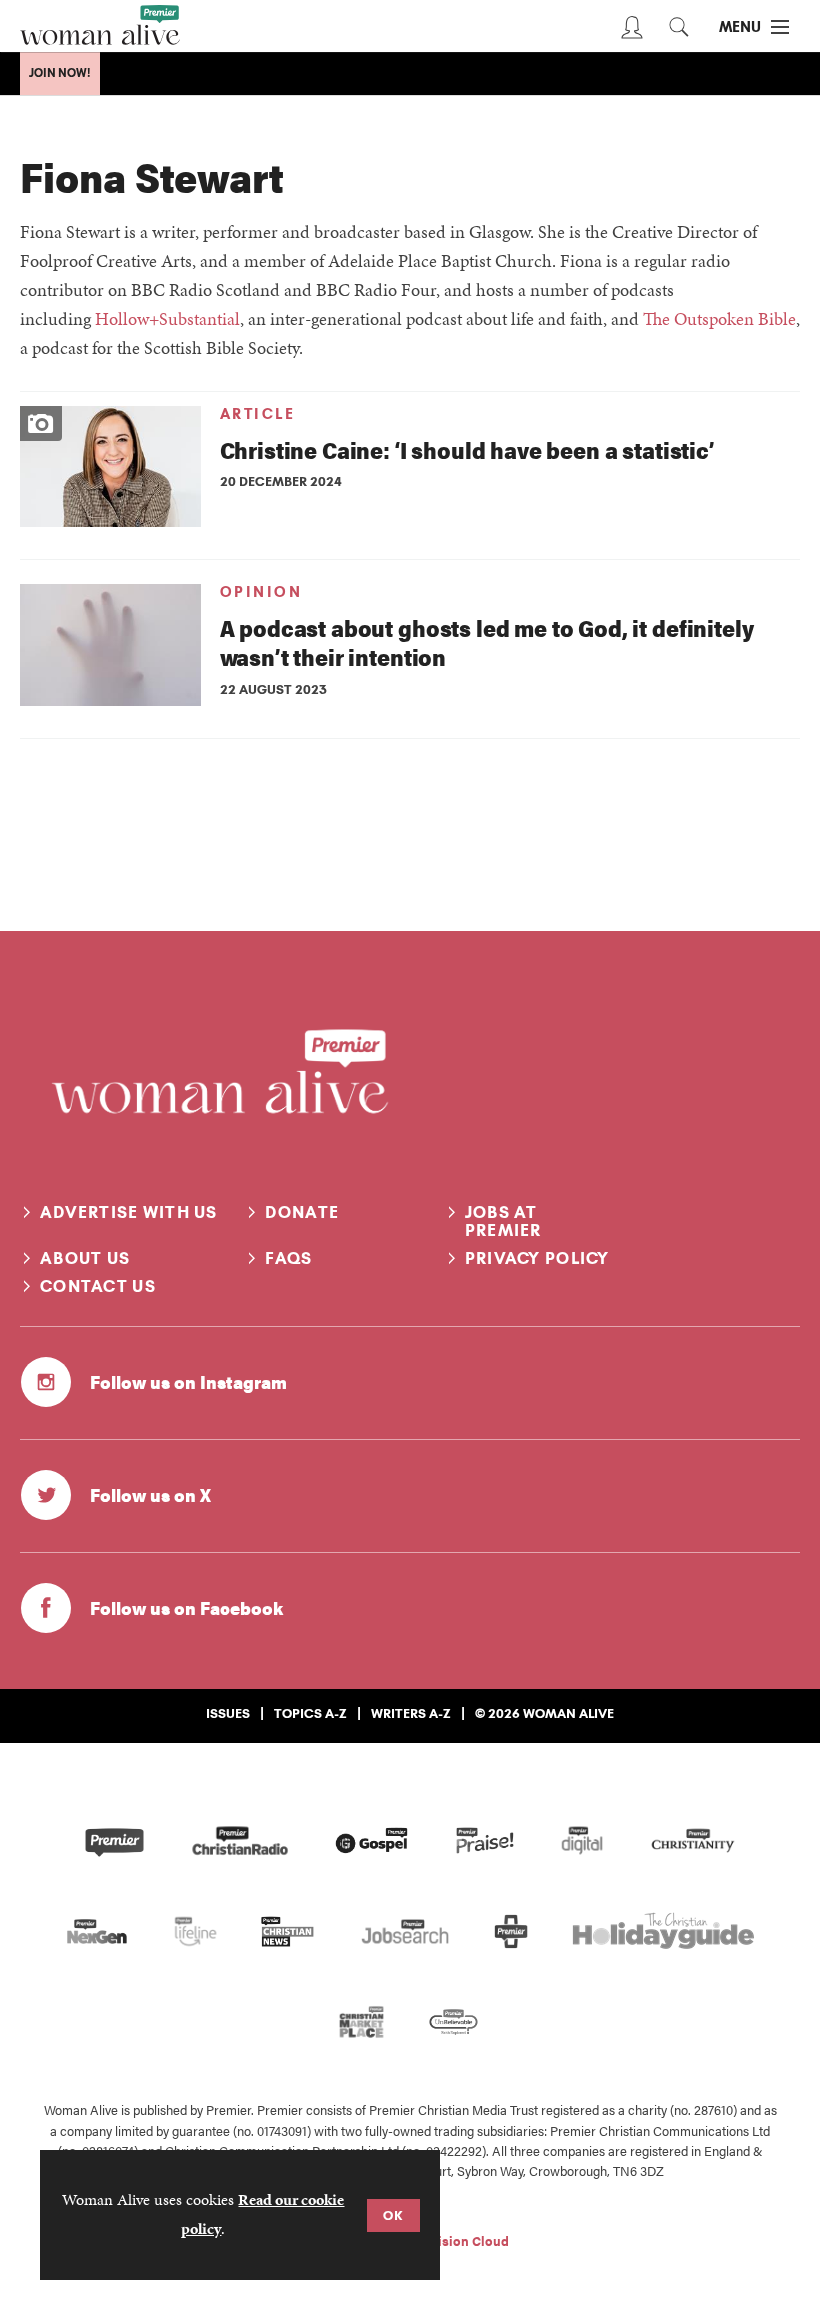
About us (85, 1258)
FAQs (288, 1258)
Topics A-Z (310, 1713)
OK (393, 2215)
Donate (302, 1212)
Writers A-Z (411, 1713)
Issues (228, 1713)
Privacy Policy (537, 1258)
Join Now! (60, 73)
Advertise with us (129, 1212)
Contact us (98, 1286)
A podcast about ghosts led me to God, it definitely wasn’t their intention (487, 642)
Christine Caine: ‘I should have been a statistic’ (467, 449)
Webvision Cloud (457, 2241)
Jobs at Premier (503, 1221)
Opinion (261, 592)
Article (258, 414)
